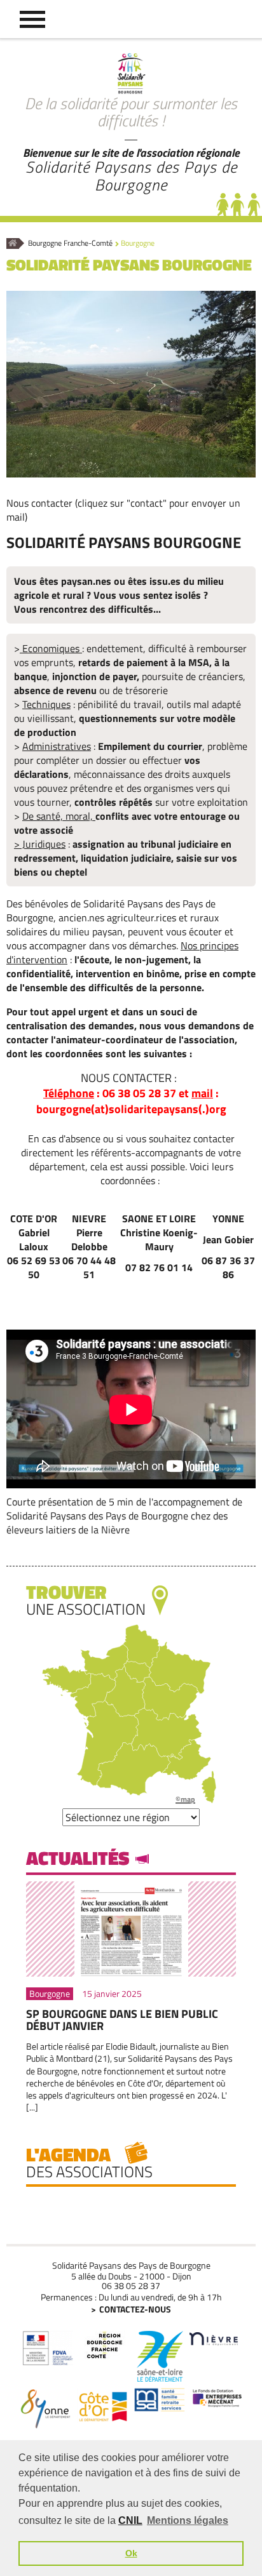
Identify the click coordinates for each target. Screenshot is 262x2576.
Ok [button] (131, 2553)
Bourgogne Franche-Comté (70, 244)
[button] (32, 19)
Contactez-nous (135, 2309)
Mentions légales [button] (188, 2520)
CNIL (130, 2520)
